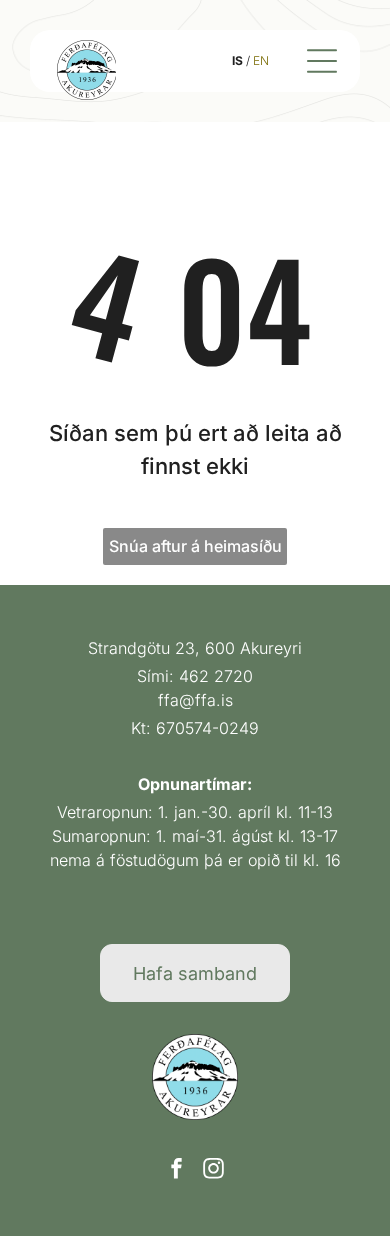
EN (261, 60)
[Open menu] (322, 61)
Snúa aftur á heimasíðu (195, 546)
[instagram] (214, 1170)
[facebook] (177, 1170)
